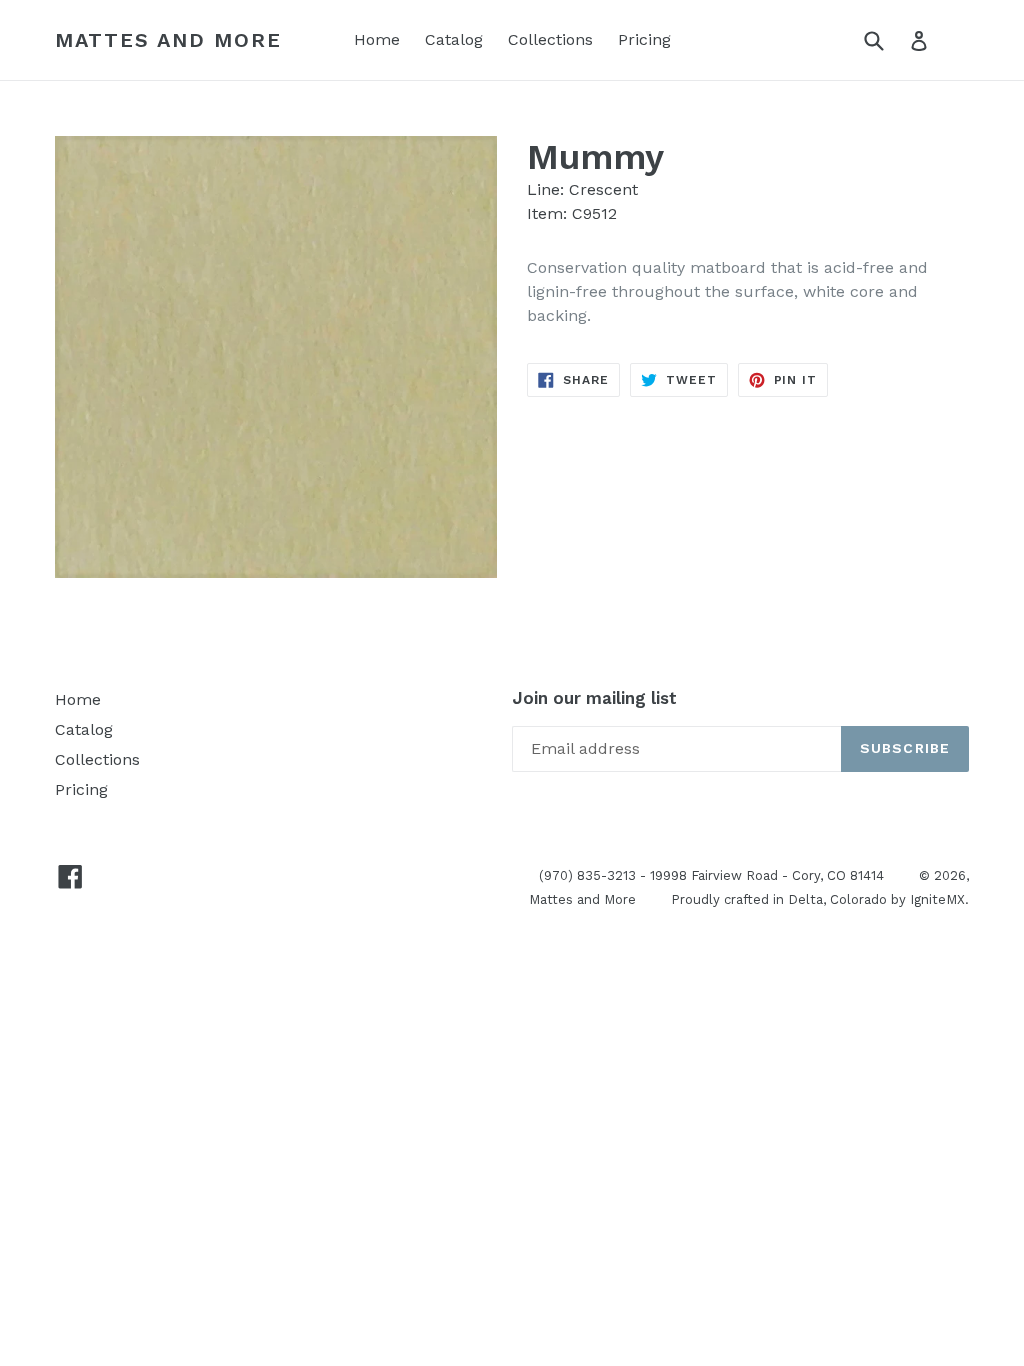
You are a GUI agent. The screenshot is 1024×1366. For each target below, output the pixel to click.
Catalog (454, 39)
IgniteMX (937, 899)
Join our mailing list (594, 698)
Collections (550, 39)
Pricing (644, 39)
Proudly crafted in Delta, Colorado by (790, 899)
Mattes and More (168, 40)
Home (377, 39)
